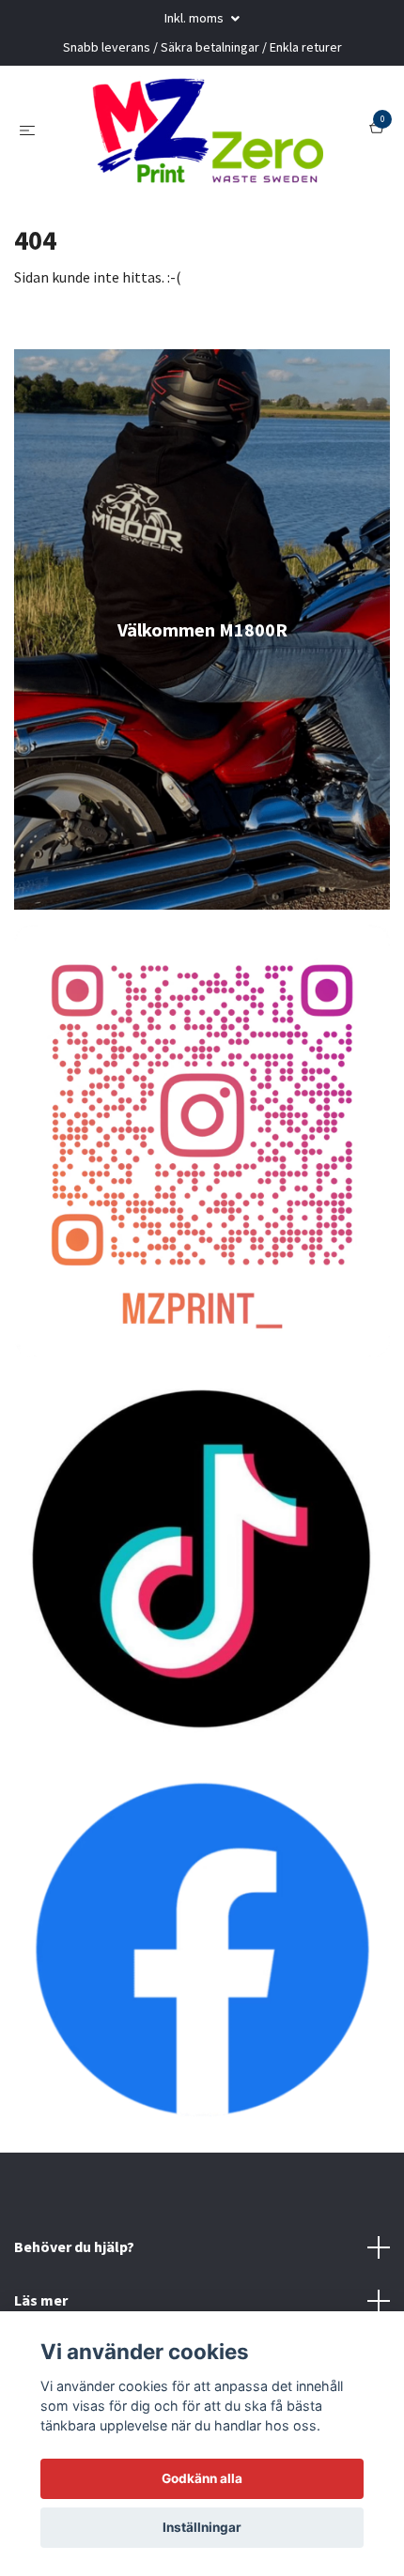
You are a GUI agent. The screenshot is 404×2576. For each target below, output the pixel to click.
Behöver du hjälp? (74, 2280)
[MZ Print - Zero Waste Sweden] (206, 146)
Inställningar (202, 2527)
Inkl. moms (195, 18)
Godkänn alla (202, 2478)
